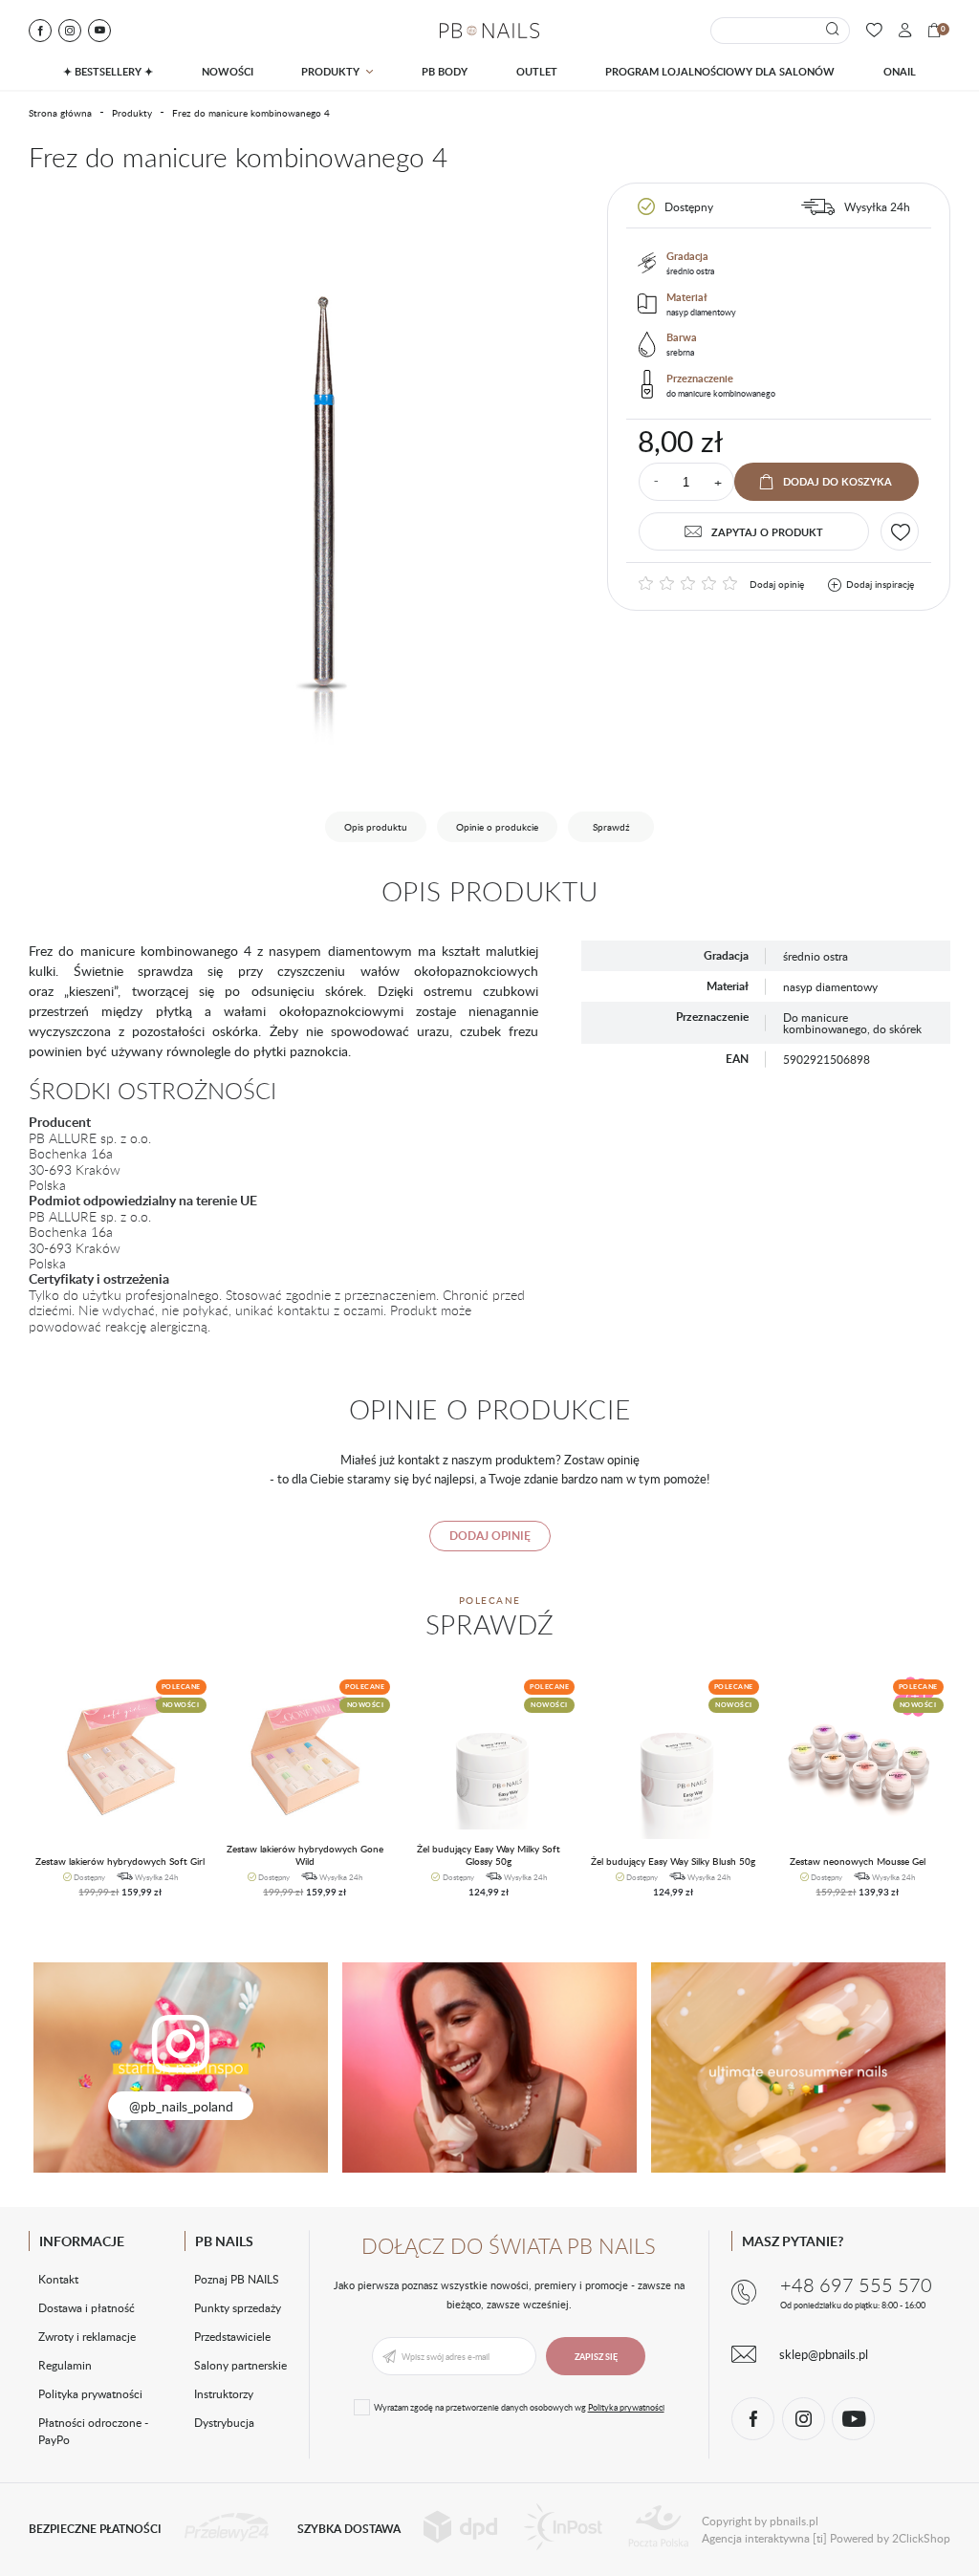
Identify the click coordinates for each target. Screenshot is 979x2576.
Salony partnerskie (240, 2365)
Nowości (228, 71)
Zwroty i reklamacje (87, 2336)
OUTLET (537, 71)
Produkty (330, 71)
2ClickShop (921, 2538)
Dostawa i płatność (87, 2307)
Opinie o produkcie (497, 827)
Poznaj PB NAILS (237, 2279)
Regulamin (65, 2365)
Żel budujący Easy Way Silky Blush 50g (673, 1861)
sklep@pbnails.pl (824, 2354)
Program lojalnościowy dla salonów (720, 71)
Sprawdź (611, 827)
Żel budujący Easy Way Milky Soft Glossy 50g (489, 1855)
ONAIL (900, 71)
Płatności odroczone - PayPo (93, 2431)
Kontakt (58, 2279)
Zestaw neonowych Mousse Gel (858, 1861)
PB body (445, 71)
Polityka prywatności (90, 2393)
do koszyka (113, 1899)
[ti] (820, 2538)
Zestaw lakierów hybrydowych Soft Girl (120, 1861)
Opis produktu (376, 827)
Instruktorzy (224, 2393)
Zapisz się (596, 2357)
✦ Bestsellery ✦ (108, 71)
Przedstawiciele (232, 2336)
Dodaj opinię (777, 584)
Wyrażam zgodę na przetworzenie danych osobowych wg (519, 2407)
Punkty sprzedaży (238, 2307)
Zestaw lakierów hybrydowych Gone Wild (305, 1855)
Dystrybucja (224, 2422)
